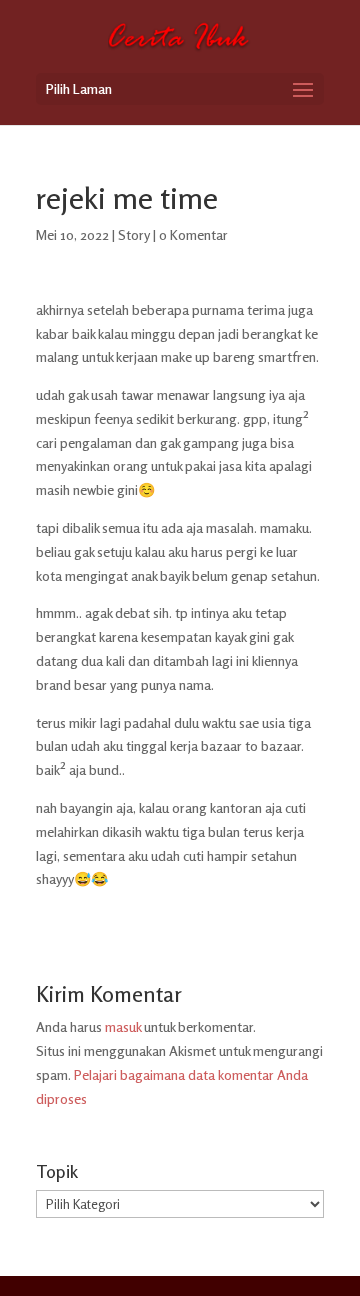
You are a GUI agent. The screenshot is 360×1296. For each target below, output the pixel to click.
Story (134, 234)
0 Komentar (193, 234)
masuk (123, 1026)
